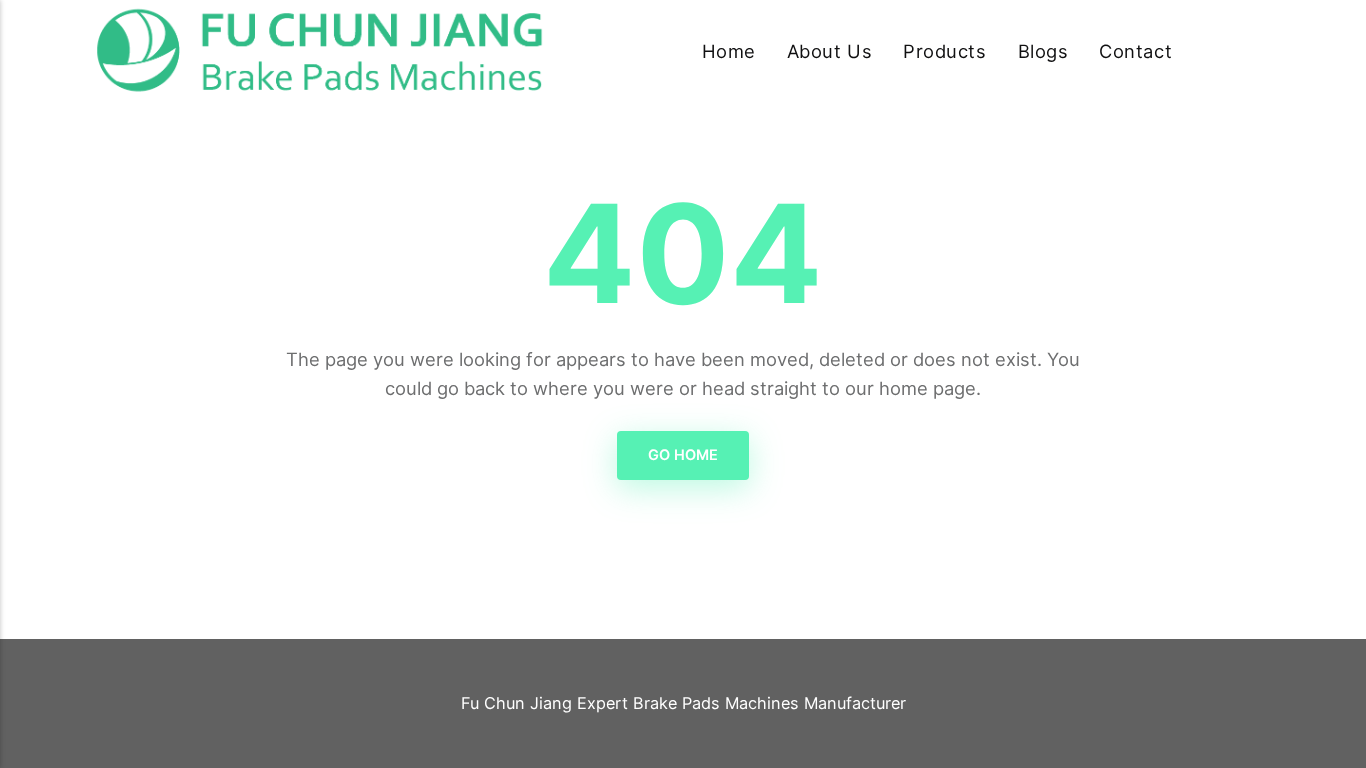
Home (729, 51)
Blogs (1043, 51)
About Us (829, 51)
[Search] (1259, 52)
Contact (1135, 51)
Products (944, 51)
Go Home (683, 455)
